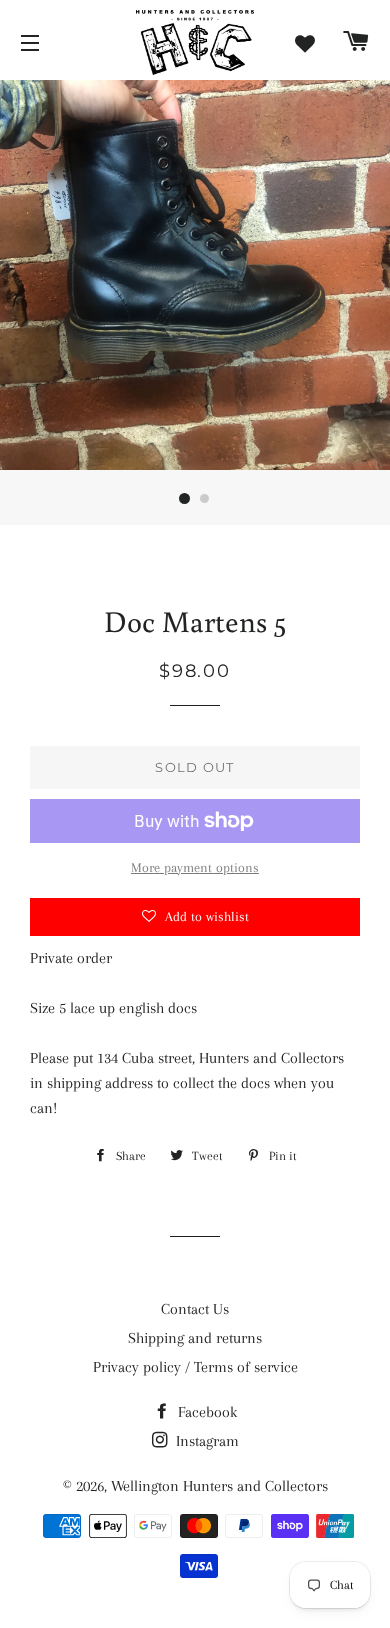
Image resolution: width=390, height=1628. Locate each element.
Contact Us (195, 1309)
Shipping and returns (195, 1338)
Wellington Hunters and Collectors (219, 1486)
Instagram (205, 1441)
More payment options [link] (195, 867)
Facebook (205, 1412)
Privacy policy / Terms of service (195, 1367)
